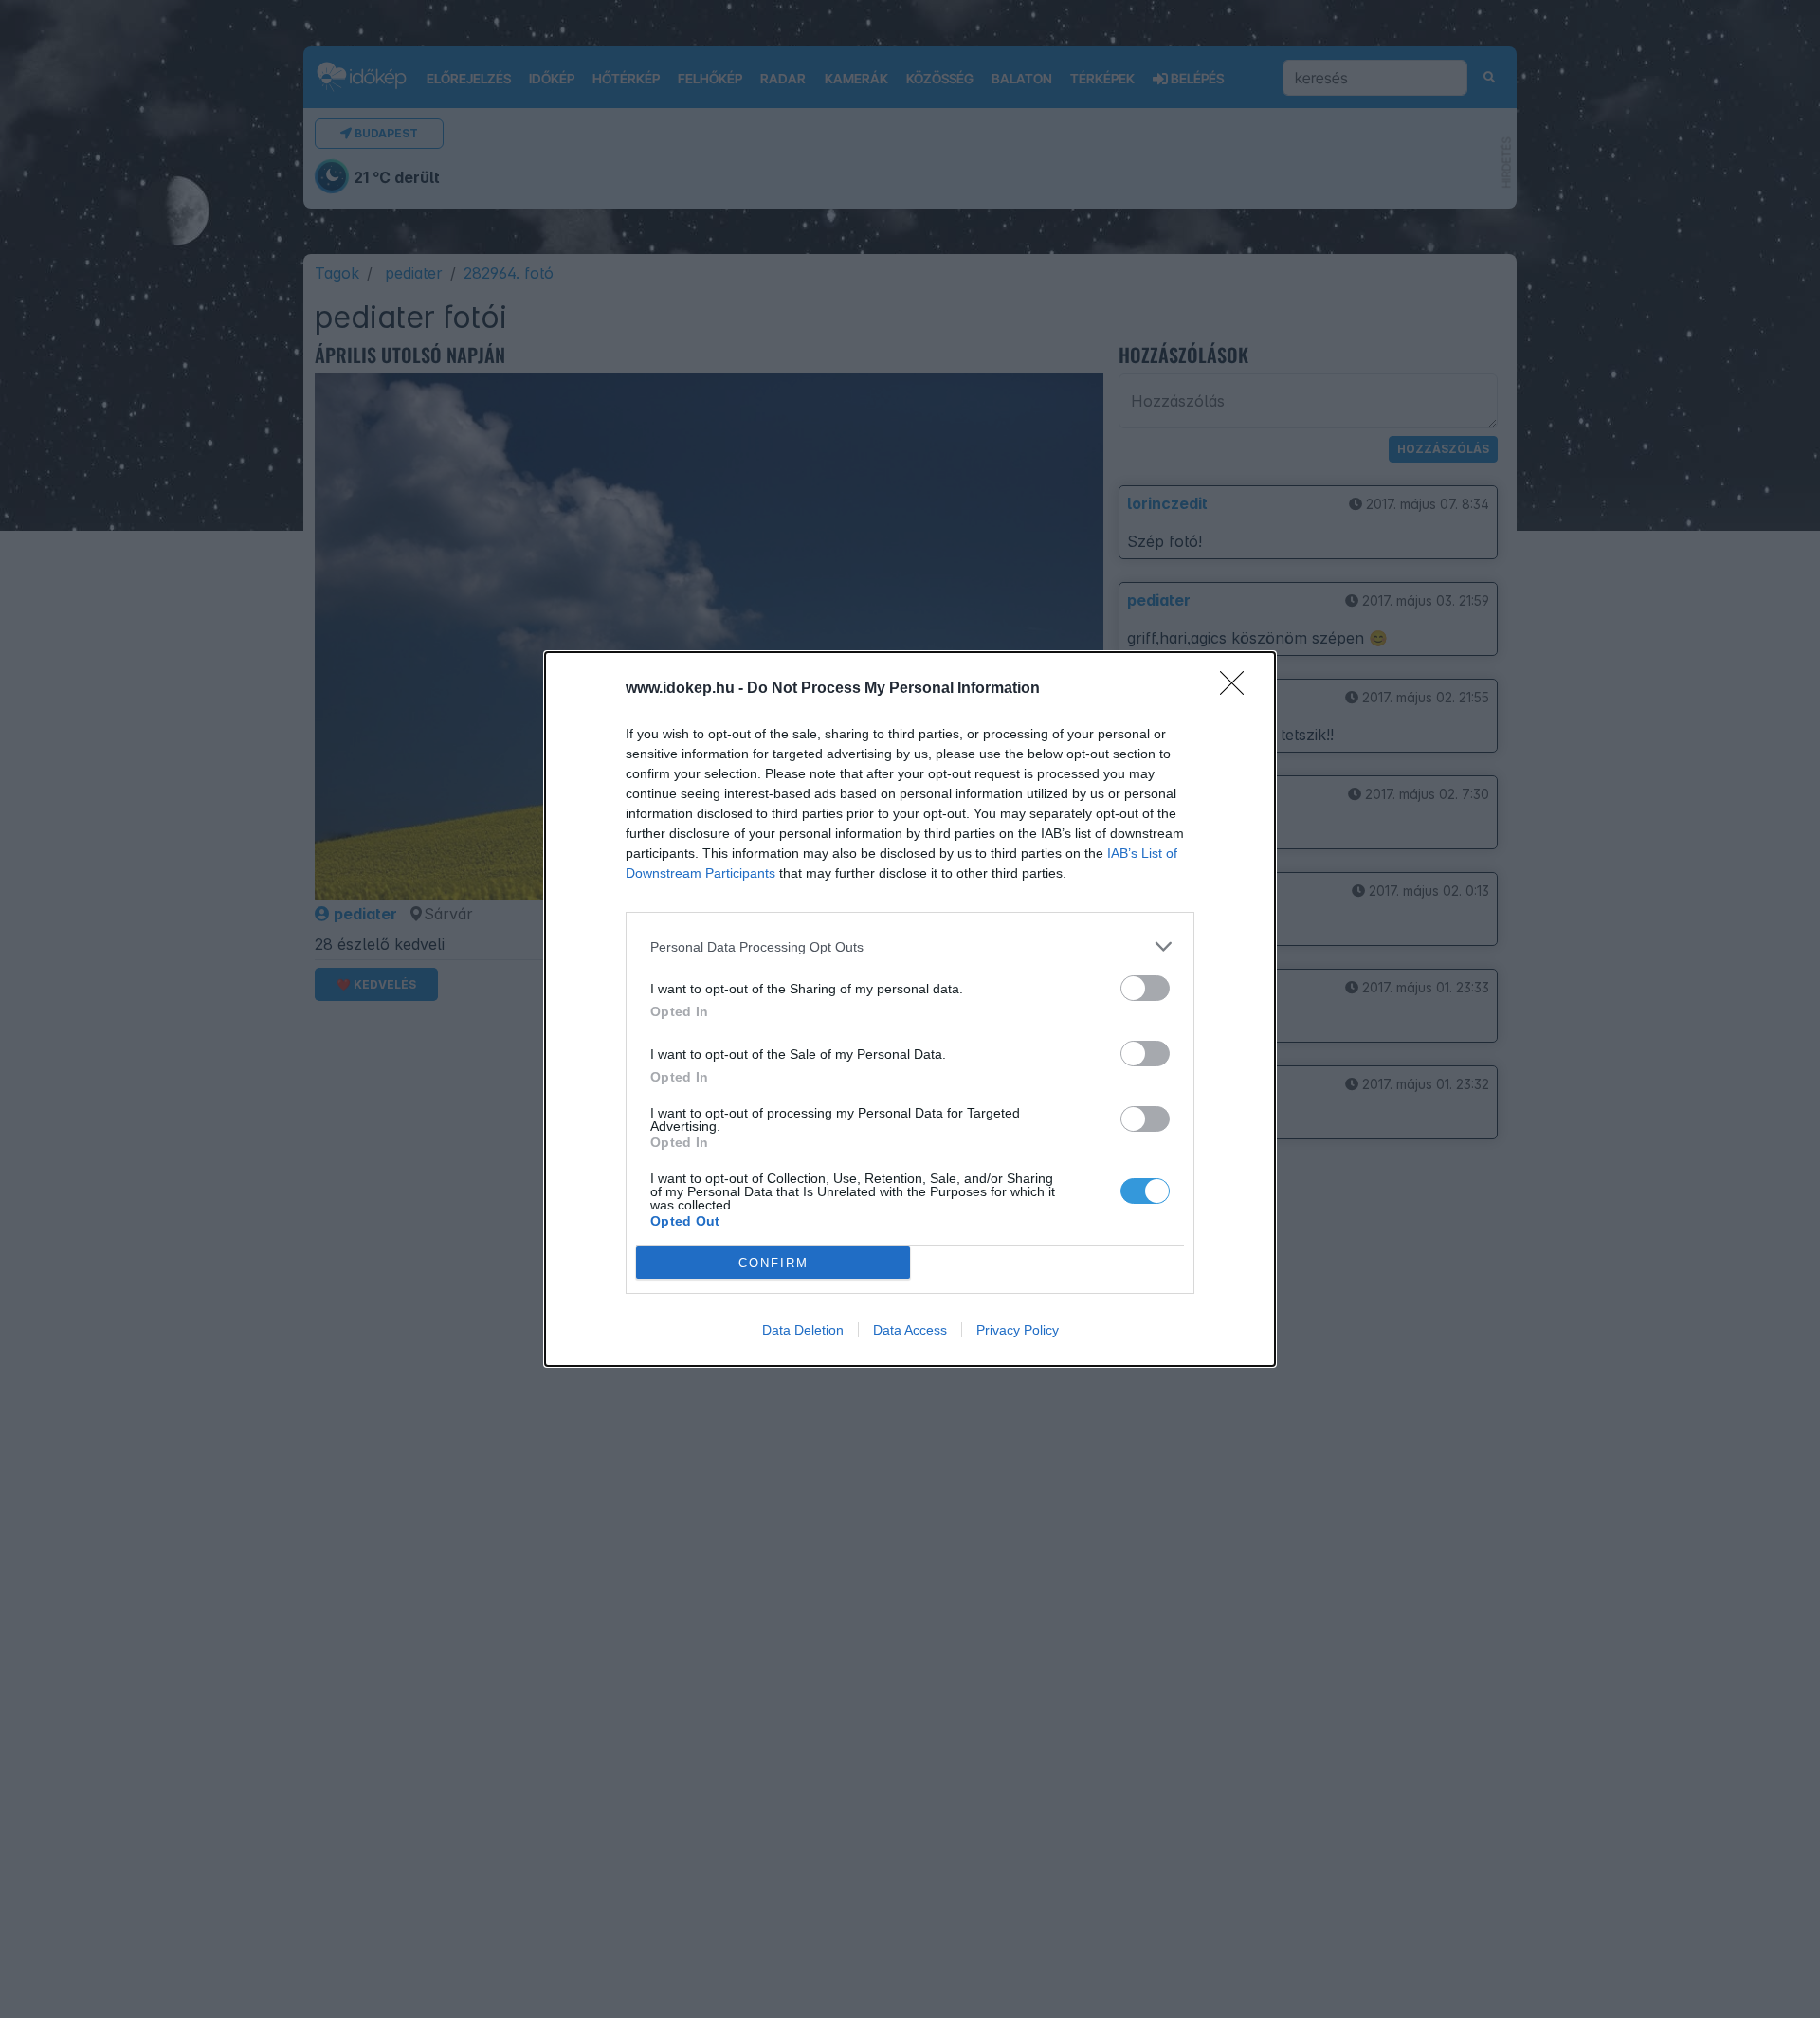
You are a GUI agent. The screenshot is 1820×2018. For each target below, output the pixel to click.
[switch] (1145, 988)
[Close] (1238, 689)
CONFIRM (773, 1263)
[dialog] (910, 1009)
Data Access (910, 1330)
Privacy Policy (1018, 1330)
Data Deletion (803, 1330)
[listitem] (910, 946)
